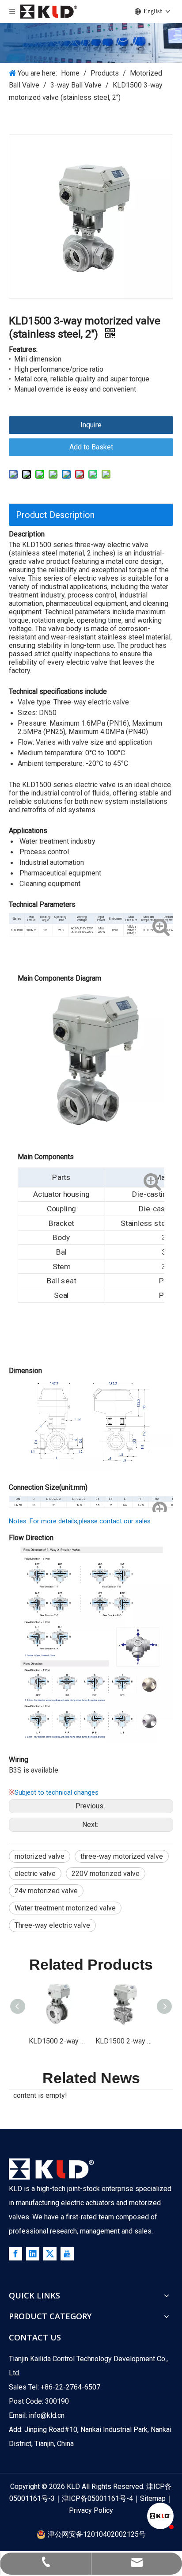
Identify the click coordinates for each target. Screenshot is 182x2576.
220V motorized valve (106, 1874)
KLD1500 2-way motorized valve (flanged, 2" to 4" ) (58, 2041)
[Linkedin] (33, 2254)
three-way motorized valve (122, 1856)
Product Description (55, 515)
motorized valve (40, 1856)
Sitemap (153, 2498)
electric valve (35, 1874)
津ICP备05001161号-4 (97, 2498)
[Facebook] (15, 2254)
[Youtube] (67, 2254)
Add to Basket (91, 447)
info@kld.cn (47, 2415)
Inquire (91, 425)
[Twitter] (50, 2254)
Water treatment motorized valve (65, 1908)
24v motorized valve (46, 1891)
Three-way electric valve (52, 1925)
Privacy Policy (91, 2510)
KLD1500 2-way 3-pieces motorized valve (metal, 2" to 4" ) (124, 2041)
